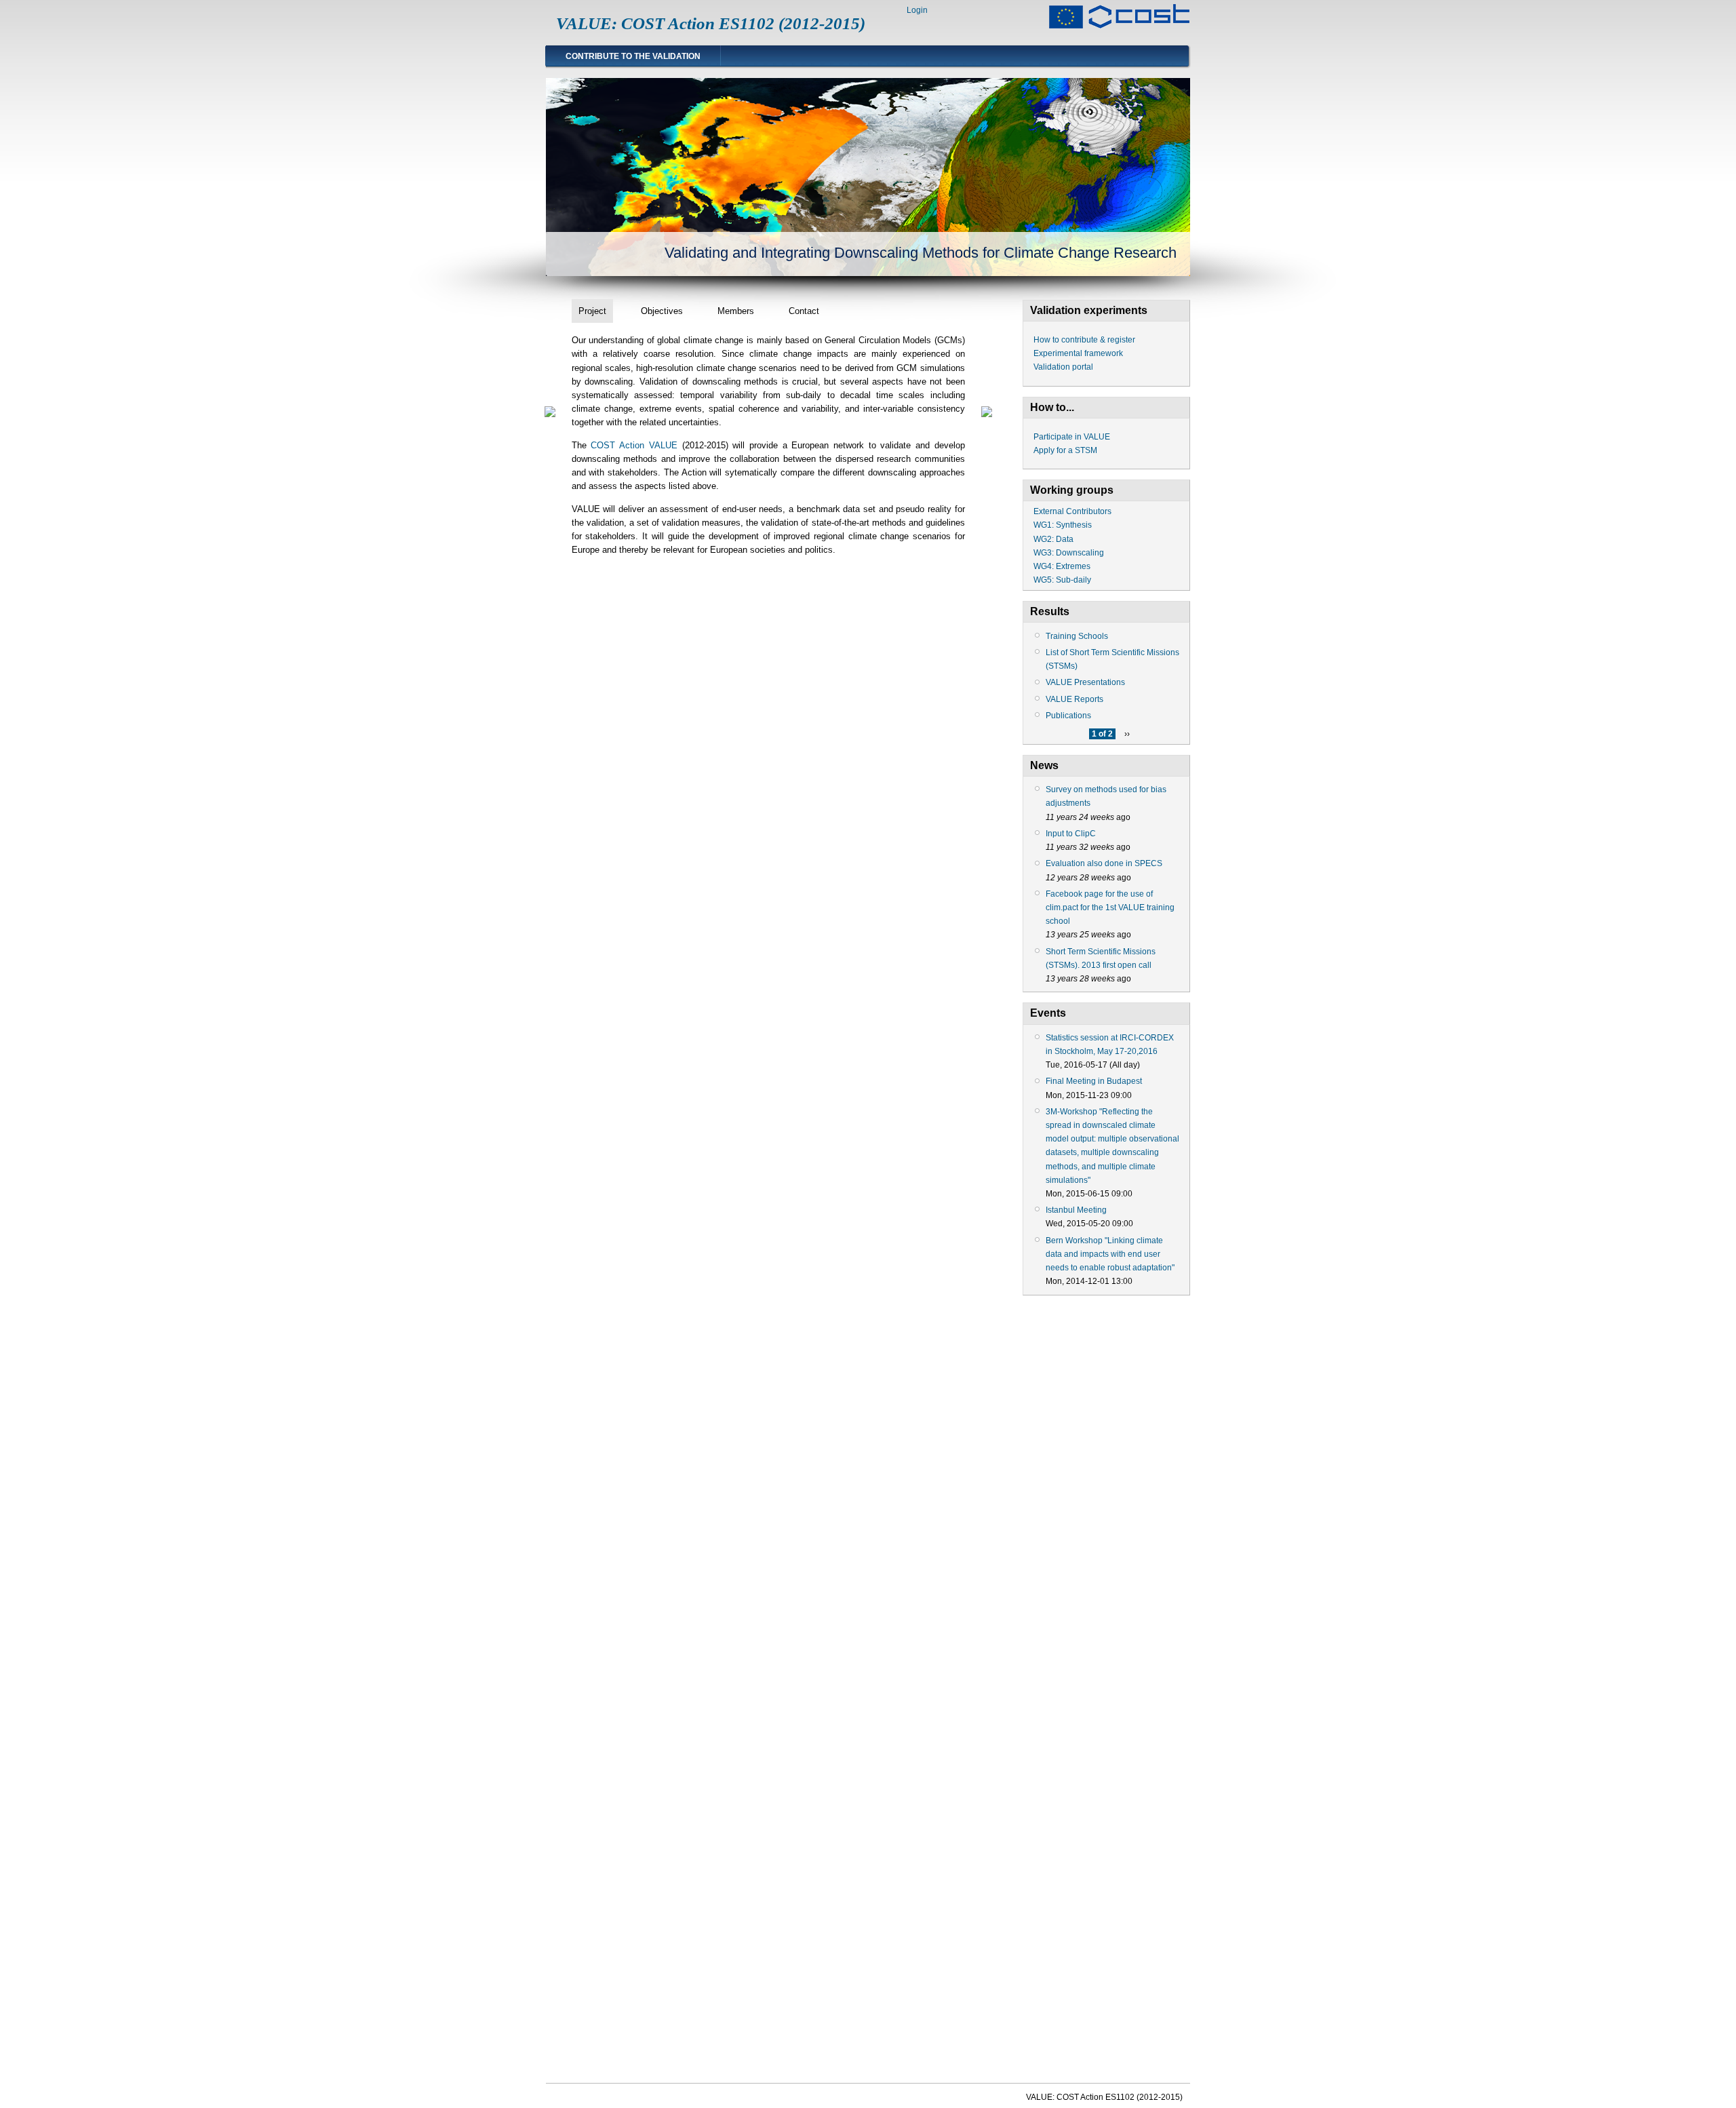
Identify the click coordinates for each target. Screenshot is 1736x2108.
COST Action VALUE (634, 445)
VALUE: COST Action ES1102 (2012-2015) (711, 23)
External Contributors (1072, 511)
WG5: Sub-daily (1062, 580)
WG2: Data (1053, 539)
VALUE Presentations (1085, 682)
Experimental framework (1078, 353)
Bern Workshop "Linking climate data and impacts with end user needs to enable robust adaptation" (1110, 1254)
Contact (804, 311)
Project (592, 311)
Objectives (662, 311)
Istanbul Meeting (1076, 1210)
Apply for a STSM (1065, 450)
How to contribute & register (1084, 340)
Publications (1068, 716)
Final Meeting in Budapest (1094, 1081)
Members (736, 311)
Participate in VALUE (1072, 437)
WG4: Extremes (1062, 566)
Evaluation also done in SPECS (1104, 863)
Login (917, 10)
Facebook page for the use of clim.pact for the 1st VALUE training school (1110, 907)
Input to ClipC (1071, 834)
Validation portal (1063, 367)
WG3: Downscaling (1069, 553)
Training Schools (1077, 636)
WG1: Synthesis (1063, 525)
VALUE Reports (1074, 699)
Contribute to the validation (633, 56)
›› (1127, 734)
